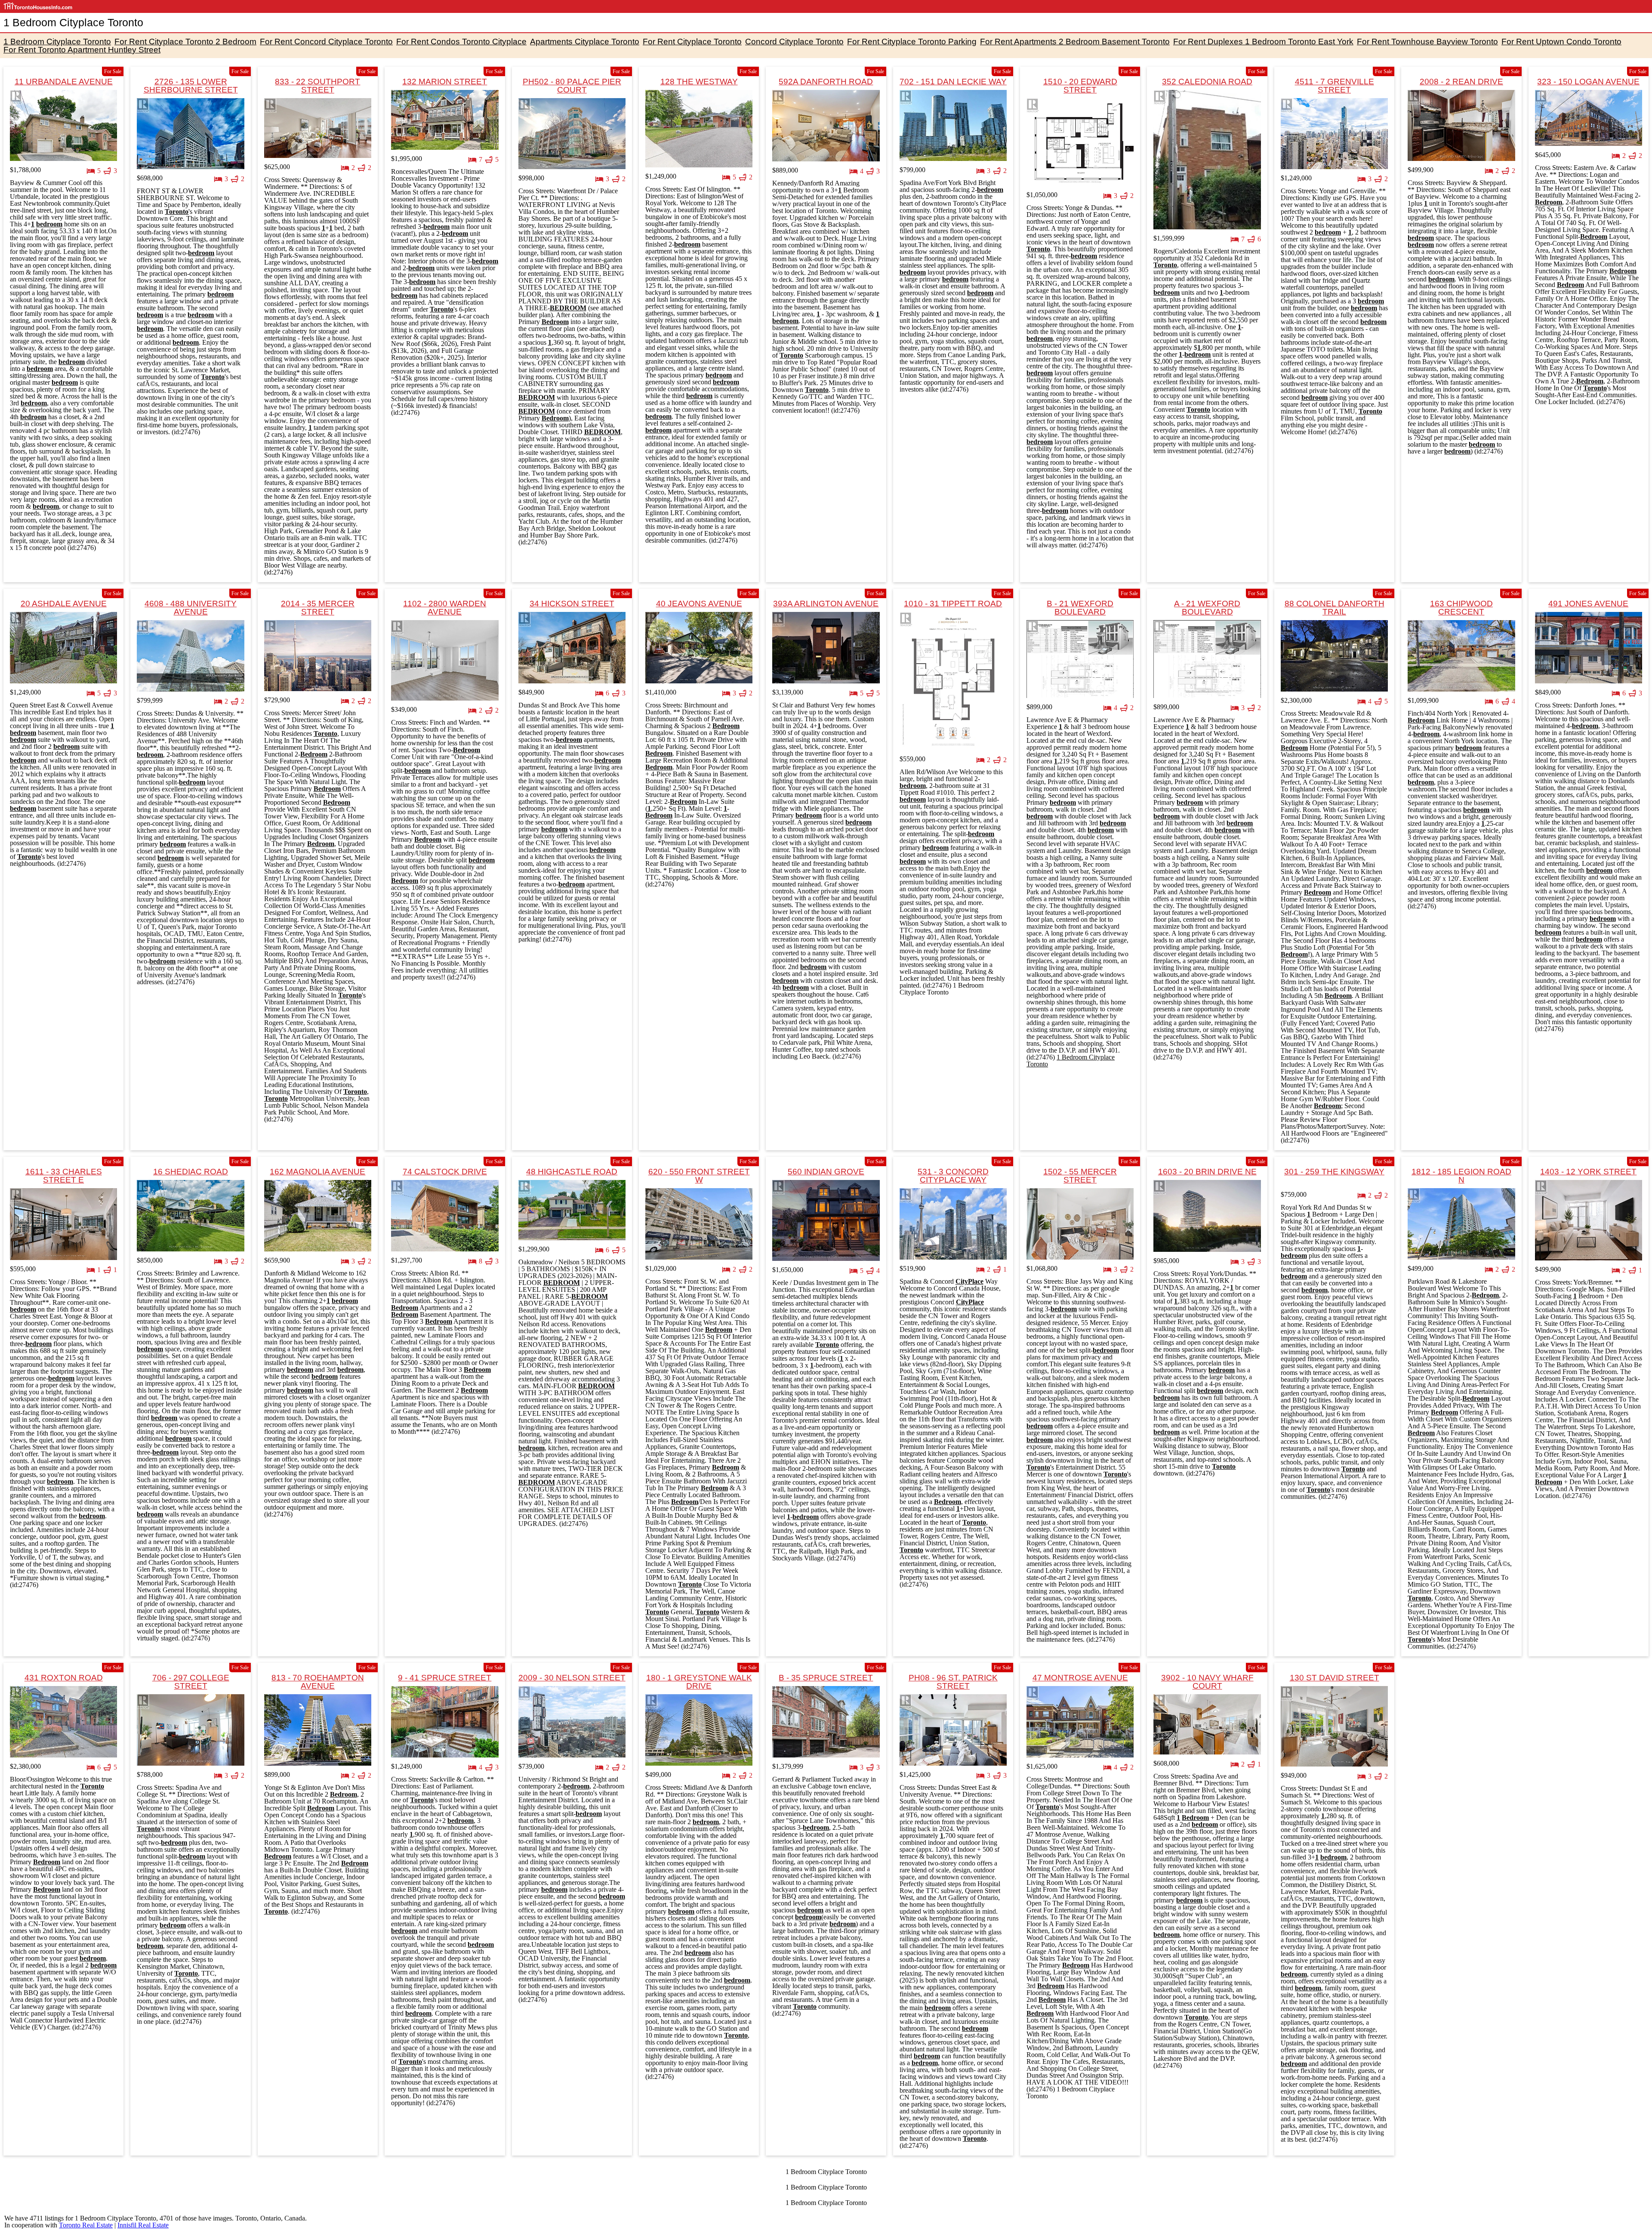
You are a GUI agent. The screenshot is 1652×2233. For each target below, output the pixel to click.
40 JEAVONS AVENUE (699, 604)
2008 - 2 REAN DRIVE (1461, 82)
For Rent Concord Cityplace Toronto (326, 42)
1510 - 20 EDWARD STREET (1080, 86)
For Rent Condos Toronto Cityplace (461, 42)
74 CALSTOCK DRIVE (445, 1172)
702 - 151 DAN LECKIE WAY (953, 82)
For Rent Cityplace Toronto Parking (912, 42)
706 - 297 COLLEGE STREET (191, 1682)
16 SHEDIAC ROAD (191, 1172)
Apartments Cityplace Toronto (585, 42)
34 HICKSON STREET (572, 604)
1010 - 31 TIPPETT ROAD (953, 604)
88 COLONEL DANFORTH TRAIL (1335, 608)
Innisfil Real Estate (143, 2225)
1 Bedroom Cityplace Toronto (57, 42)
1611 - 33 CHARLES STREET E (64, 1176)
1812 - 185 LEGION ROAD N (1461, 1176)
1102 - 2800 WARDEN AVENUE (445, 608)
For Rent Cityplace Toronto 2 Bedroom (185, 42)
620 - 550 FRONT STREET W (699, 1176)
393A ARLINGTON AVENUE (826, 604)
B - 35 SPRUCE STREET (826, 1678)
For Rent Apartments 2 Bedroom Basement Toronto (1075, 42)
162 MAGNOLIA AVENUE (317, 1172)
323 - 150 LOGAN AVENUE (1588, 82)
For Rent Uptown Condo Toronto (1561, 42)
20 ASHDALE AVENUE (64, 604)
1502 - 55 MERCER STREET (1080, 1176)
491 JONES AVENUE (1588, 604)
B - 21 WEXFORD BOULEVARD (1080, 608)
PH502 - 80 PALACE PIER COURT (572, 86)
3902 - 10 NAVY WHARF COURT (1207, 1682)
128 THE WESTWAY (699, 82)
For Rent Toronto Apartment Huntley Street (82, 50)
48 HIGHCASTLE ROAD (572, 1172)
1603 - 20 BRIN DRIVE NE (1207, 1172)
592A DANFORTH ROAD (826, 82)
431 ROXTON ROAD (64, 1678)
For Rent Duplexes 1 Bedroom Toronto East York (1263, 42)
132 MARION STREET (445, 82)
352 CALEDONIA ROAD (1207, 82)
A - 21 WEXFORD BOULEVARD (1207, 608)
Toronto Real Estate (86, 2225)
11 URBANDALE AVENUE (64, 82)
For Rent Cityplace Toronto (692, 42)
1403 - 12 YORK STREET (1588, 1172)
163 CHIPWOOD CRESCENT (1461, 608)
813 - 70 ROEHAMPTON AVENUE (318, 1682)
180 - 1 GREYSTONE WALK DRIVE (699, 1682)
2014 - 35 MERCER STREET (318, 608)
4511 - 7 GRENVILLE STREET (1335, 86)
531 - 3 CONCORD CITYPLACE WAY (953, 1176)
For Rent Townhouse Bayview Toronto (1427, 42)
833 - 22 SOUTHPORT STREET (317, 86)
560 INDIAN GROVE (826, 1172)
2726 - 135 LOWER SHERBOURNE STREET (191, 86)
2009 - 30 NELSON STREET (572, 1678)
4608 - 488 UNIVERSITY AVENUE (191, 608)
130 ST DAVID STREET (1335, 1678)
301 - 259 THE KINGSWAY (1334, 1172)
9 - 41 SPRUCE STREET (445, 1678)
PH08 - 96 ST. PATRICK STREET (953, 1682)
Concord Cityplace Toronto (794, 42)
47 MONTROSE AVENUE (1080, 1678)
